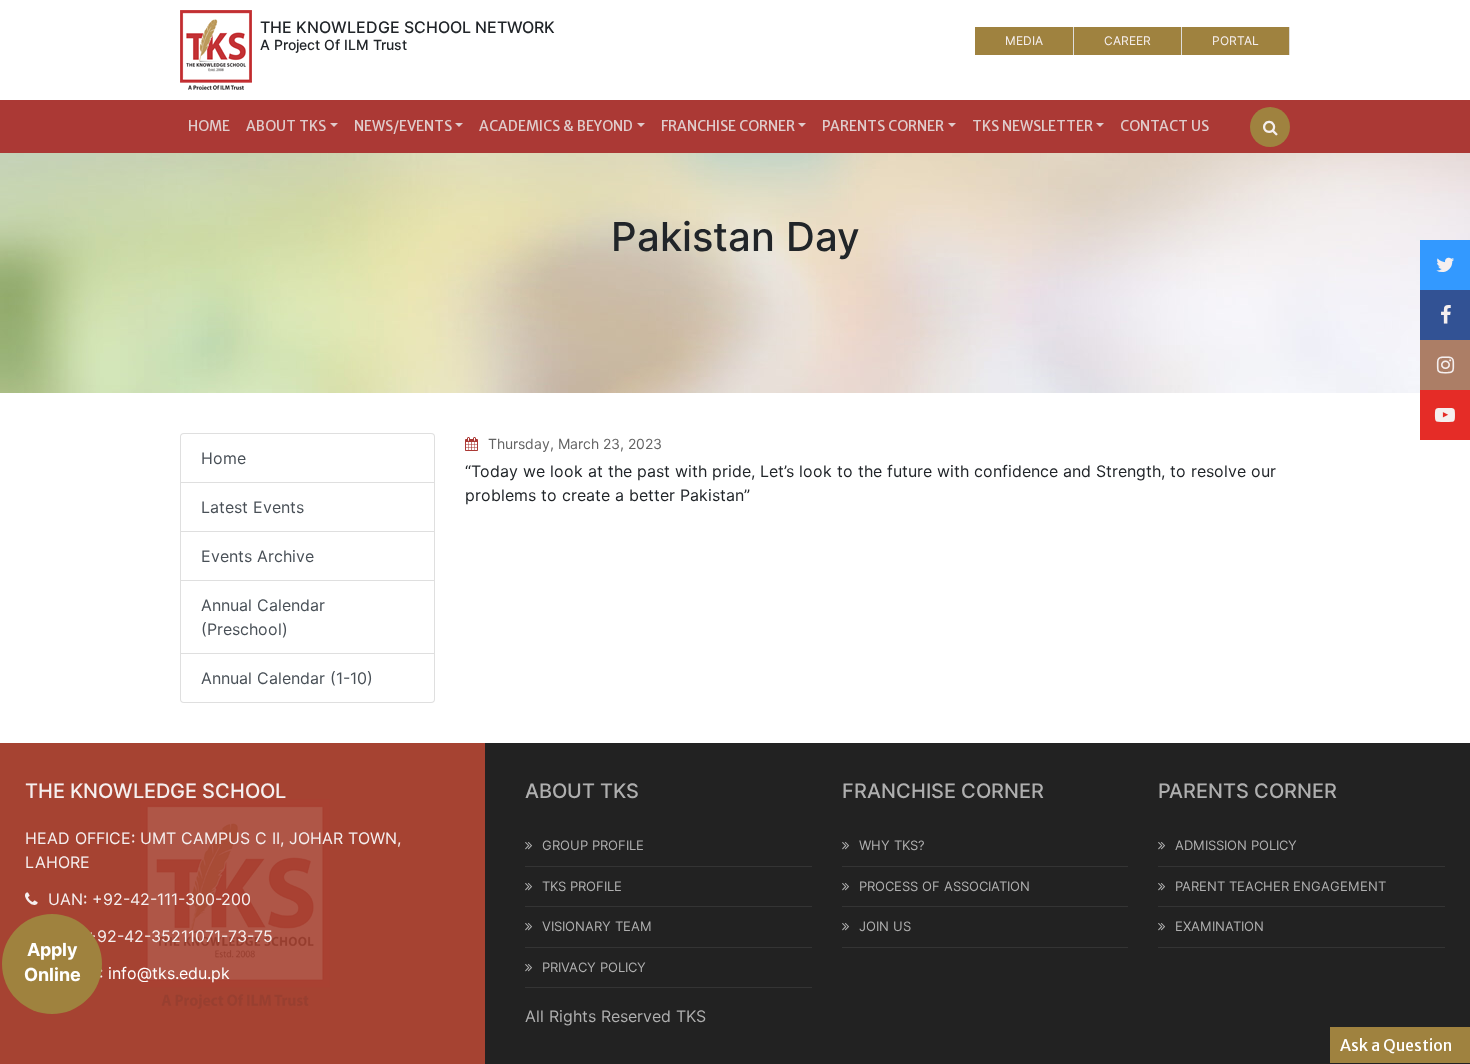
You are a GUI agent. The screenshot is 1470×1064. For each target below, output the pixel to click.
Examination (1219, 926)
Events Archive (257, 556)
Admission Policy (1236, 845)
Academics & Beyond (556, 126)
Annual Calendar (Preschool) (263, 617)
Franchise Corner (728, 126)
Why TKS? (892, 845)
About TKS (286, 126)
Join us (885, 926)
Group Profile (593, 845)
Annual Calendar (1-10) (287, 678)
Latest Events (252, 507)
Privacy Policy (594, 967)
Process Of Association (944, 886)
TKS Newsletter (1032, 126)
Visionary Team (597, 926)
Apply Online (52, 962)
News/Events (403, 126)
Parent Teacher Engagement (1280, 886)
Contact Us (1164, 126)
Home (209, 126)
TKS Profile (582, 886)
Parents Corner (883, 126)
